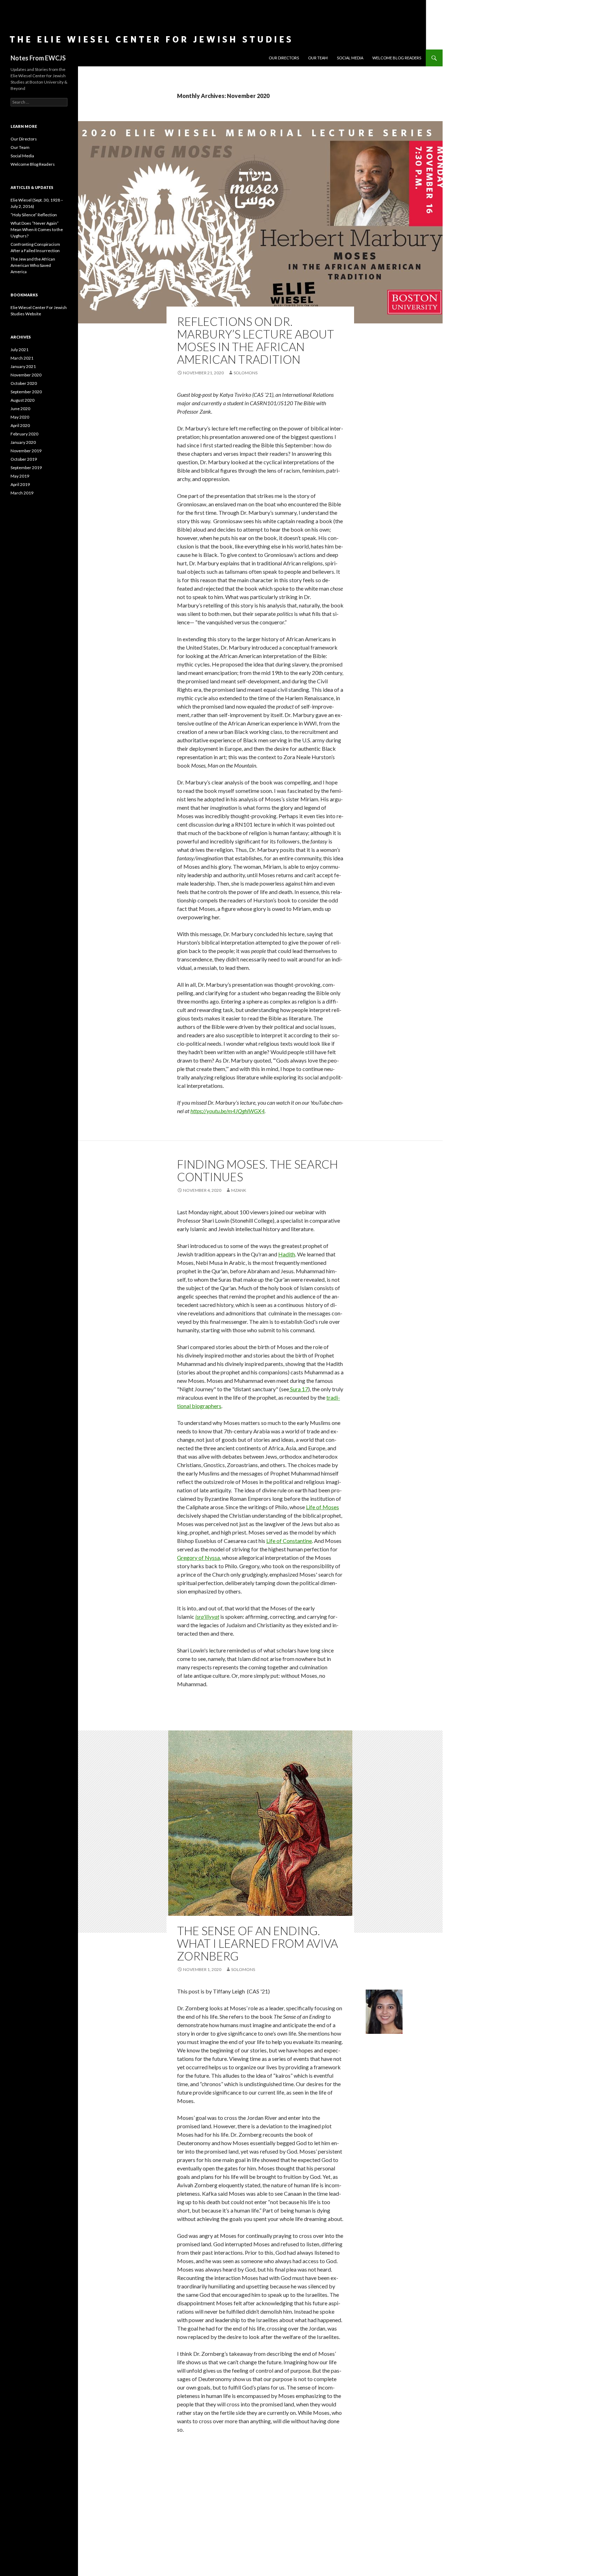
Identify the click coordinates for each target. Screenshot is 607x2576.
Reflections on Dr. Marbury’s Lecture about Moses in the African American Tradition (256, 340)
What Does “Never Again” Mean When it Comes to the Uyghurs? (37, 229)
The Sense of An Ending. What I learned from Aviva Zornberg (257, 1943)
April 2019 (20, 484)
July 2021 (19, 350)
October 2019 (24, 459)
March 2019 (22, 493)
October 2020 (24, 383)
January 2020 (23, 442)
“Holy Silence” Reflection (34, 215)
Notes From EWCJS (38, 58)
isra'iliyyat (207, 1616)
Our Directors (284, 58)
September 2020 (26, 392)
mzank (239, 1190)
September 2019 (26, 468)
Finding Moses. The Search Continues (257, 1170)
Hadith (287, 1254)
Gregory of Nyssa (198, 1558)
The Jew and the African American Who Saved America (33, 265)
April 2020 (20, 425)
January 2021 (23, 366)
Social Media (350, 58)
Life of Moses (322, 1507)
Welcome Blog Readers (397, 58)
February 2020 (24, 434)
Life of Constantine (289, 1541)
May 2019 (20, 476)
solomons (246, 373)
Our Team (318, 58)
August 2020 (22, 400)
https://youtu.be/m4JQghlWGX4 (227, 1111)
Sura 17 (299, 1389)
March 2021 (22, 358)
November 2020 (26, 375)
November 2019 (26, 451)
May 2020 (20, 417)
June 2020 (20, 409)
